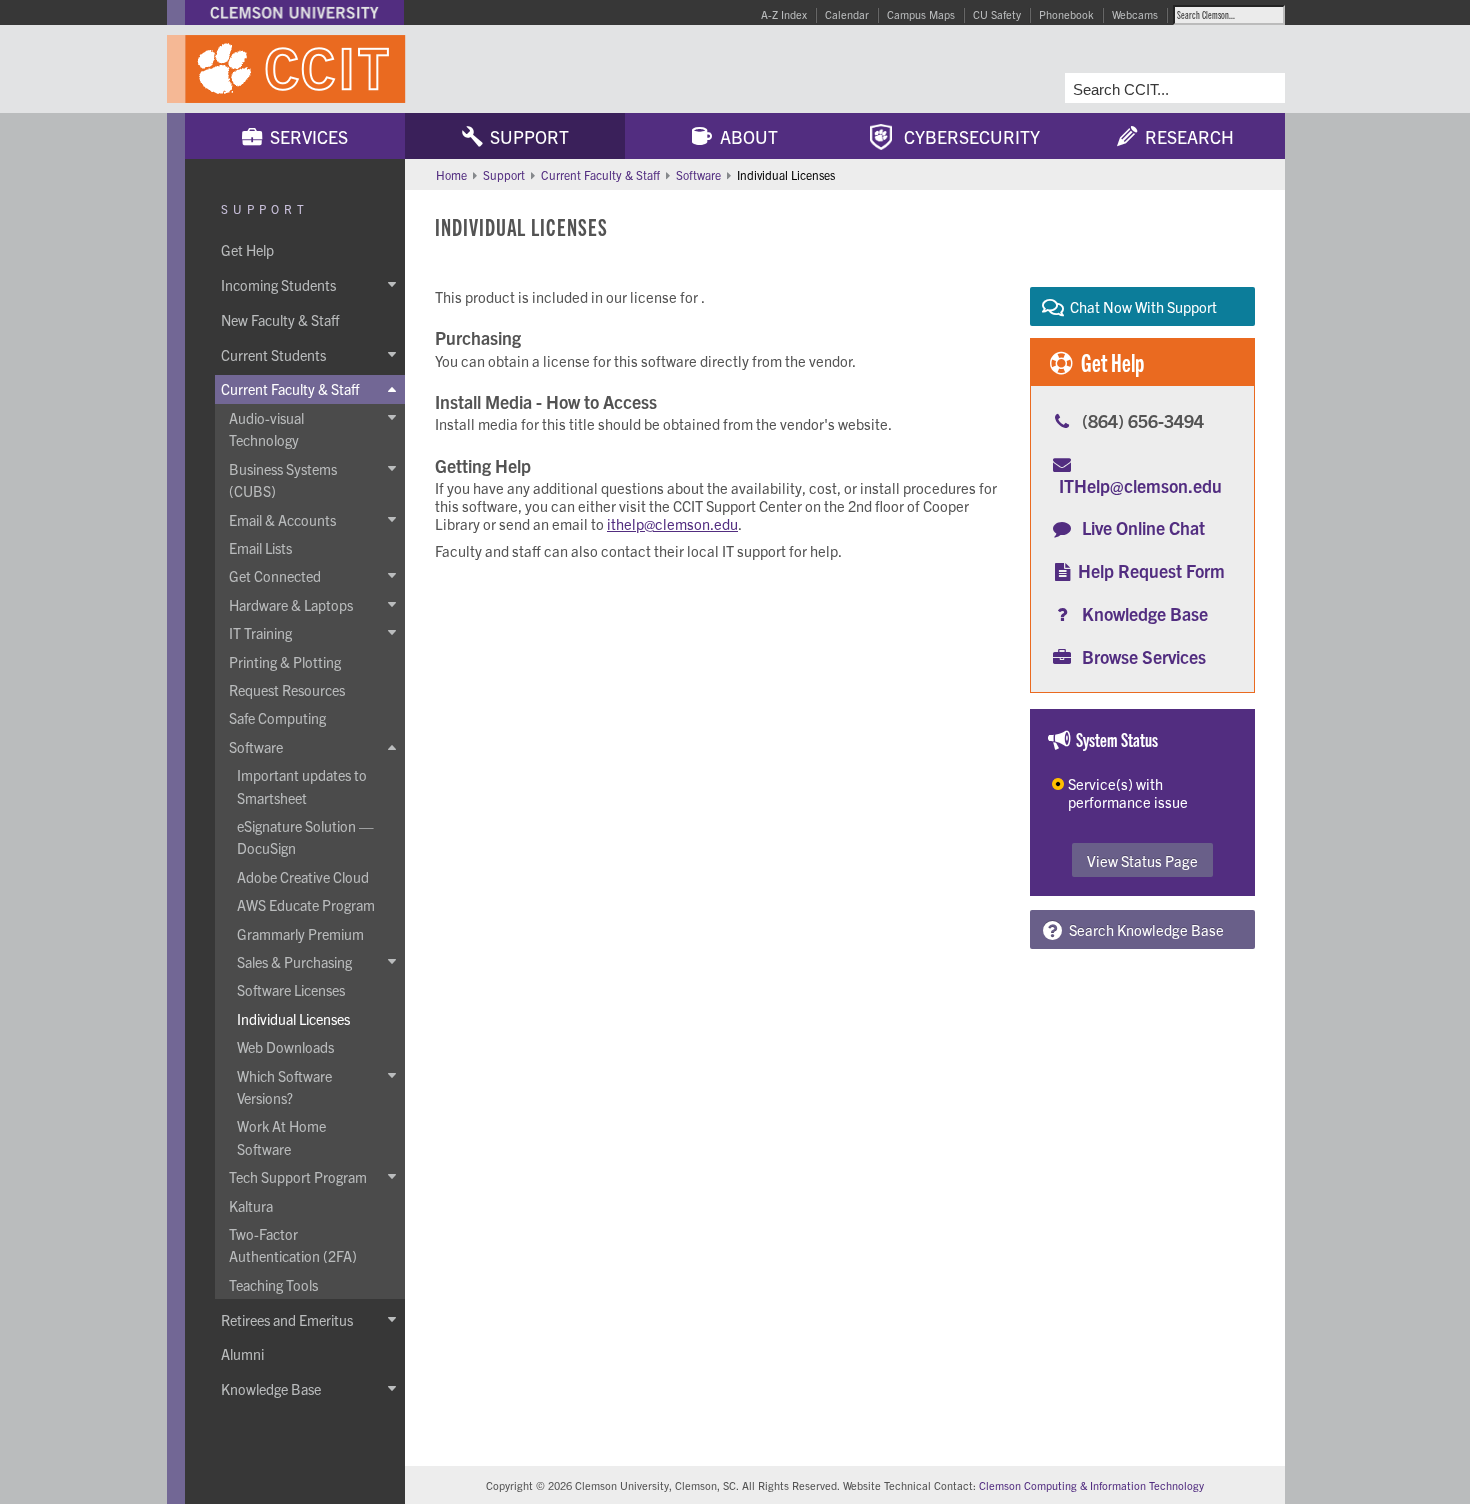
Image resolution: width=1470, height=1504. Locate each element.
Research (1185, 136)
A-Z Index (784, 14)
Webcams (1135, 14)
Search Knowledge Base (1143, 929)
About (745, 136)
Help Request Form (1151, 570)
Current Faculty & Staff (600, 174)
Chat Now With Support (1140, 306)
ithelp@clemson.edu (672, 523)
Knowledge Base (1145, 613)
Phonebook (1066, 14)
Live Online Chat (1143, 527)
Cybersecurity (966, 136)
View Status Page (1142, 860)
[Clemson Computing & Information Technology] (405, 69)
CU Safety (997, 14)
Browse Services (1144, 656)
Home (451, 174)
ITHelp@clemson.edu (1140, 485)
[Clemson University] (294, 12)
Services (305, 136)
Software (698, 174)
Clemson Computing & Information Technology (1091, 1485)
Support (525, 136)
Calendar (847, 14)
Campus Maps (921, 14)
